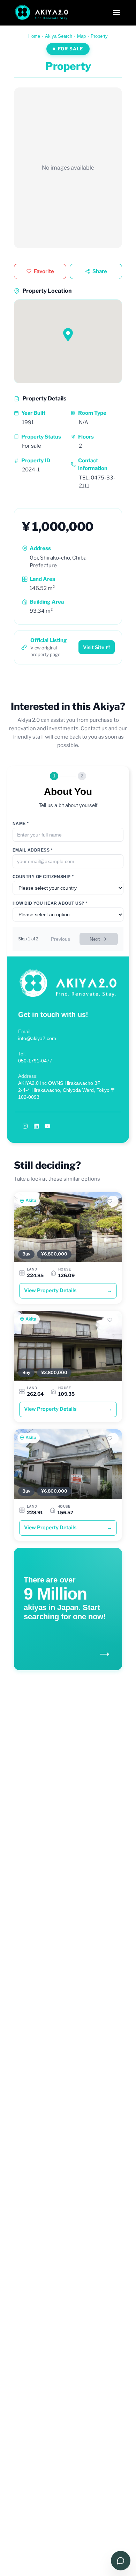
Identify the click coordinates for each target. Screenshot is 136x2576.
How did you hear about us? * (50, 903)
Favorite (44, 271)
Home (34, 36)
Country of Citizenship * (43, 877)
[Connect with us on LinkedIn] (36, 1126)
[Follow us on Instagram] (25, 1126)
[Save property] (113, 1201)
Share (100, 271)
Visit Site (94, 647)
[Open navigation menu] (116, 13)
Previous (61, 939)
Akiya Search (59, 36)
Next (95, 939)
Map (81, 36)
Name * (21, 824)
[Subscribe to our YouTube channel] (47, 1126)
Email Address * (33, 850)
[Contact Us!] (121, 2561)
